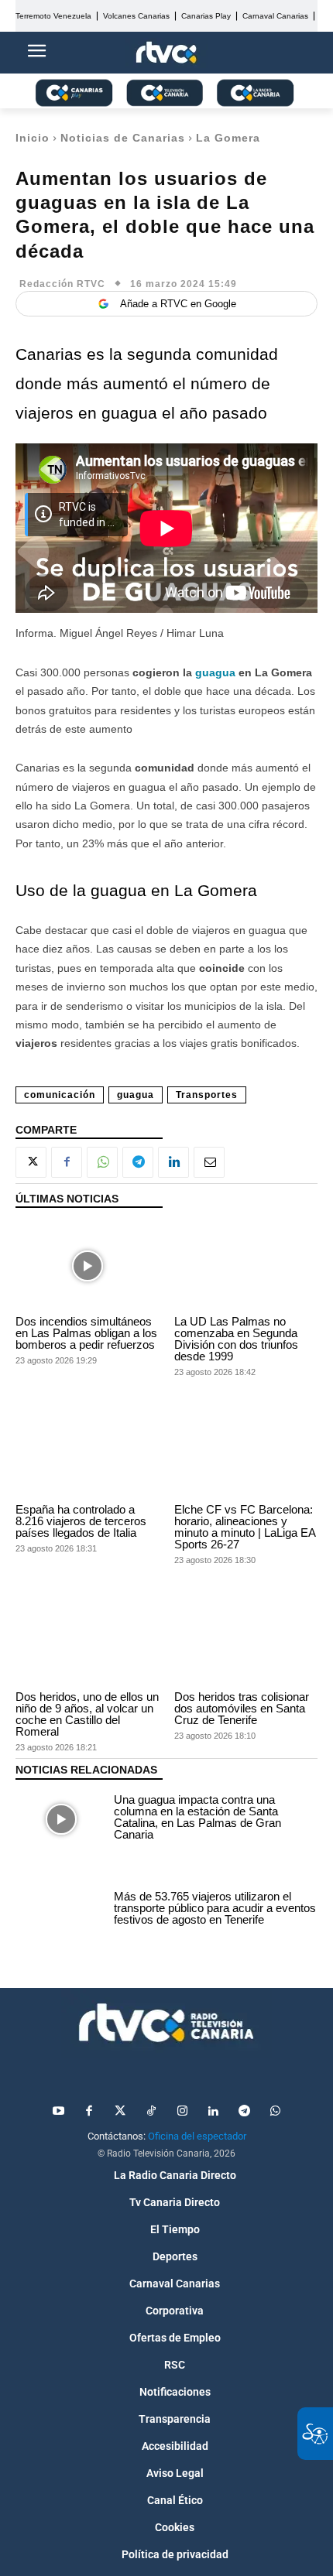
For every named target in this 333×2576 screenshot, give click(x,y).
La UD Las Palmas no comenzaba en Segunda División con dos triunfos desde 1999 (236, 1339)
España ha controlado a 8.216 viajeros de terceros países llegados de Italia (81, 1521)
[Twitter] (120, 2112)
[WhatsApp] (102, 1162)
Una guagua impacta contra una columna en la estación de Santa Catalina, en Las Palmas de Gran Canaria (197, 1817)
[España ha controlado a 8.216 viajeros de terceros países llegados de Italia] (87, 1453)
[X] (31, 1162)
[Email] (209, 1162)
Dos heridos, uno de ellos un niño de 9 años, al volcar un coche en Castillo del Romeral (87, 1714)
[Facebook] (67, 1162)
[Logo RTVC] (166, 53)
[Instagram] (182, 2112)
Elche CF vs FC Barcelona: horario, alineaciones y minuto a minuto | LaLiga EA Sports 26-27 (245, 1527)
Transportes (207, 1095)
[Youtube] (58, 2112)
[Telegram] (138, 1162)
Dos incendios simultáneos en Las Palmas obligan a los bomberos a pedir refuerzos (86, 1333)
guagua (214, 672)
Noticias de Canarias (123, 138)
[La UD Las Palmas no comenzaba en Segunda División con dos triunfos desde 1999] (246, 1266)
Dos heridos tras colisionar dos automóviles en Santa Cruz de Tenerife (242, 1708)
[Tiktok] (151, 2112)
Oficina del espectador (197, 2136)
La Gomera (228, 138)
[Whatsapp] (275, 2112)
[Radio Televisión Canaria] (166, 2023)
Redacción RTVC (62, 284)
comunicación (60, 1095)
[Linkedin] (173, 1162)
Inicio (33, 138)
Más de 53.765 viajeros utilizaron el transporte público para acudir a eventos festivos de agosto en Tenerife (215, 1908)
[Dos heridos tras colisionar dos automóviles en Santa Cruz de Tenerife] (246, 1641)
